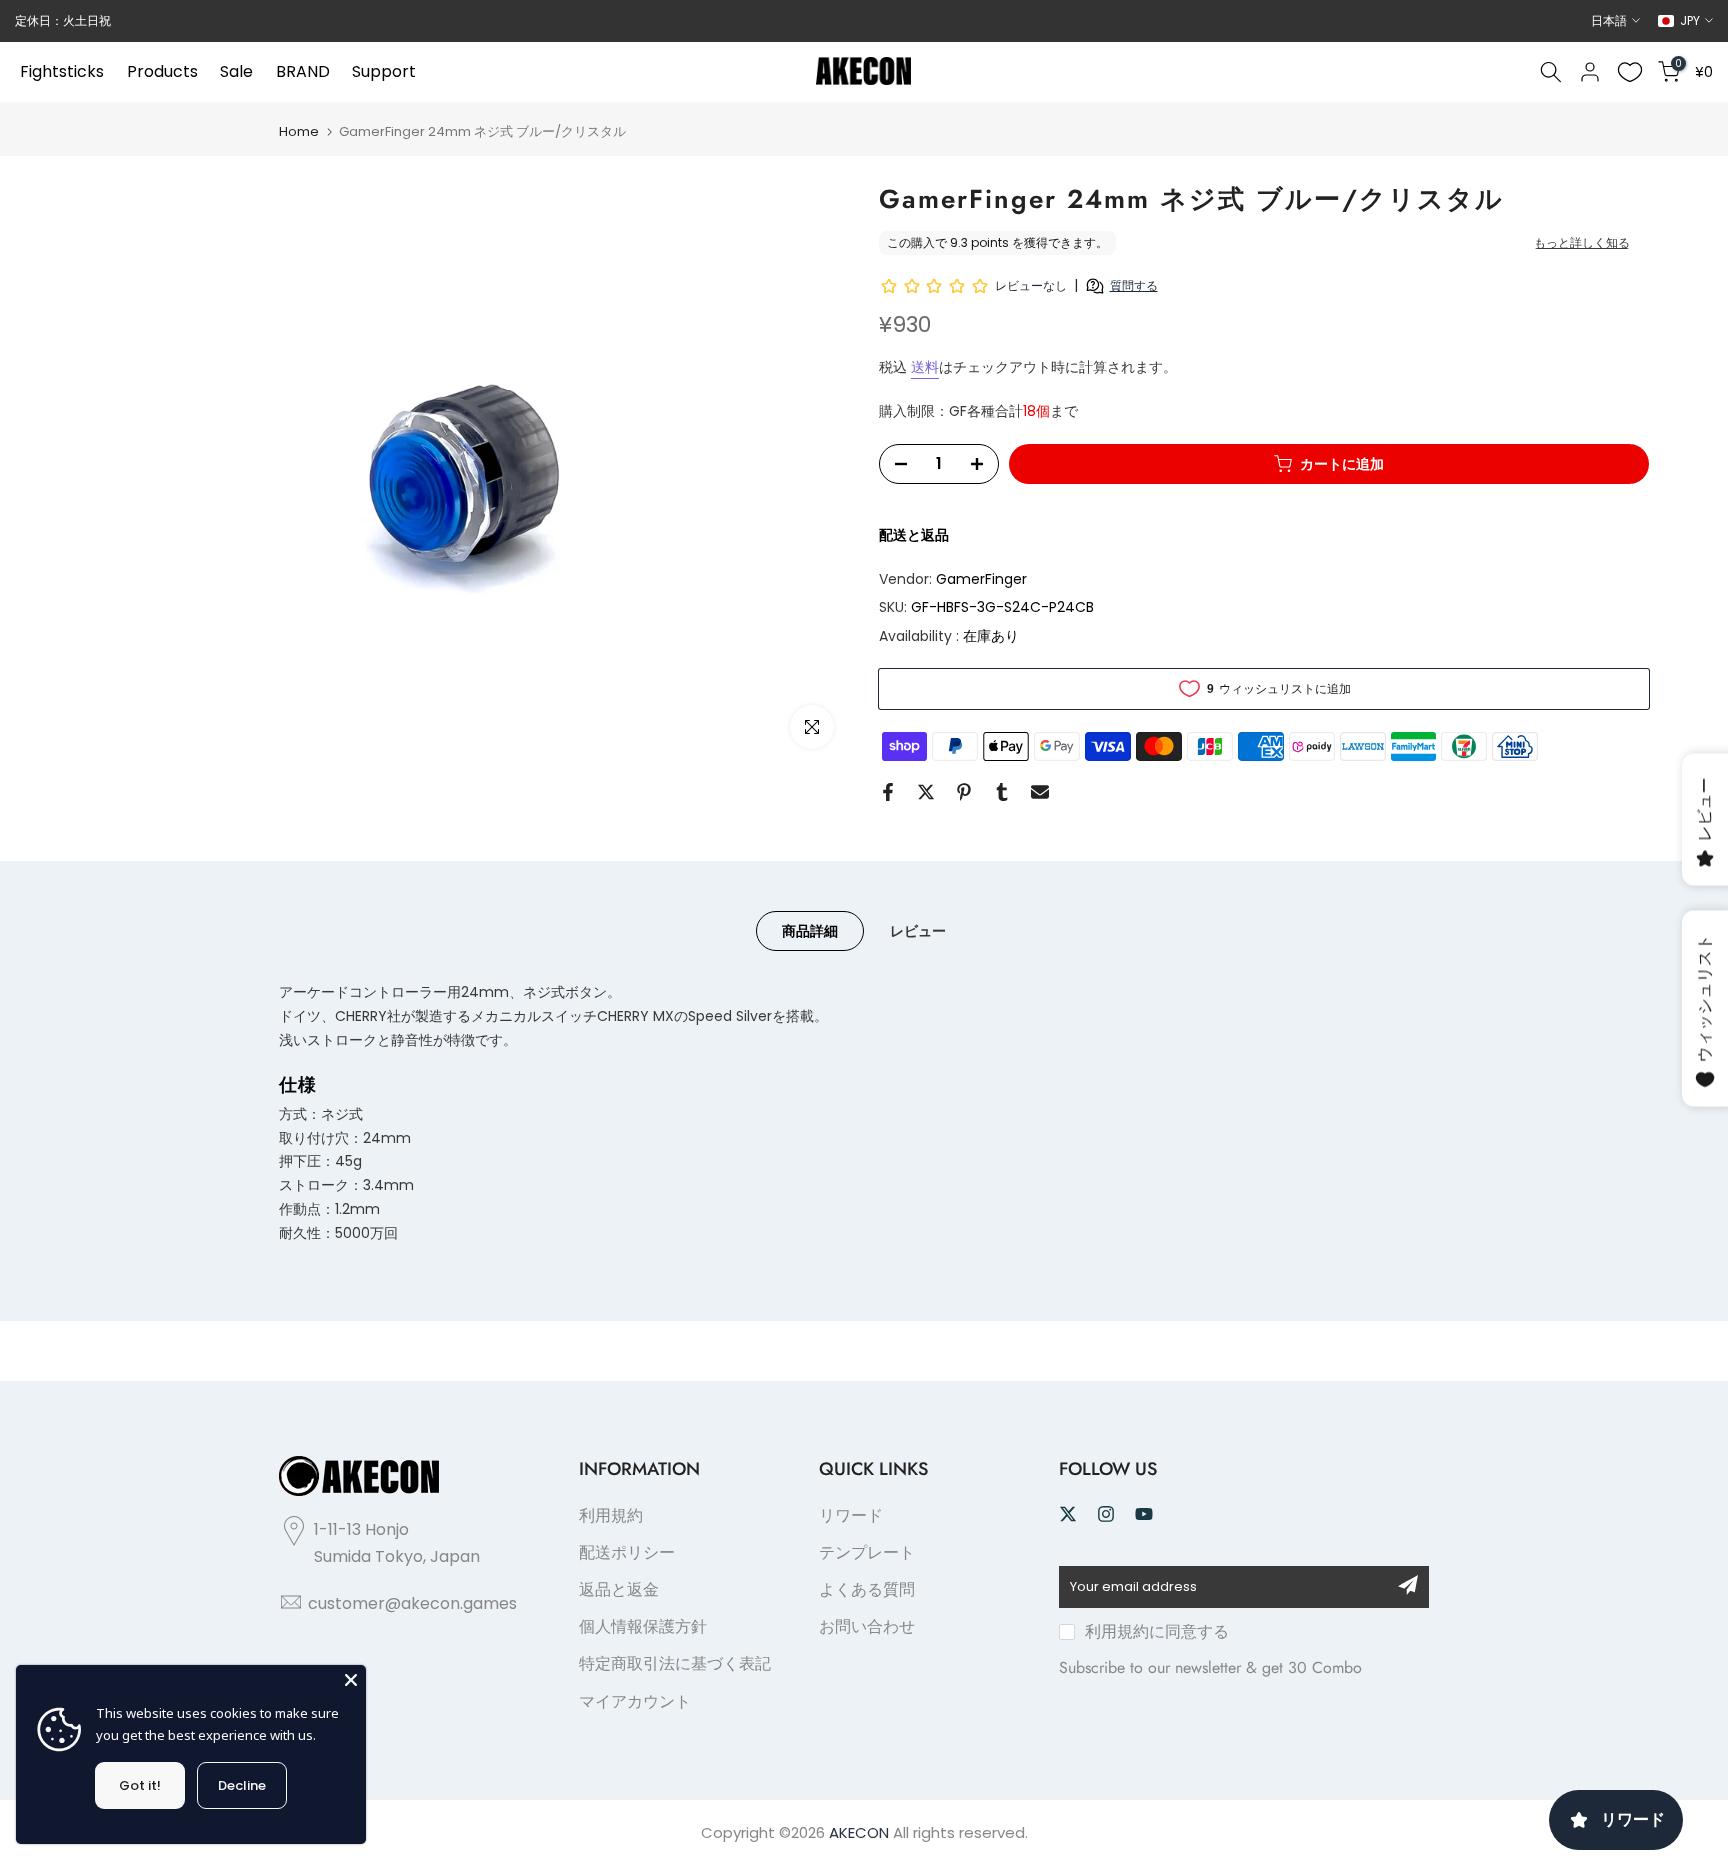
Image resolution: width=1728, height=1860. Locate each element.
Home (299, 131)
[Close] (351, 1680)
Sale (236, 71)
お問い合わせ (867, 1626)
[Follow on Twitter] (1068, 1514)
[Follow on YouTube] (1144, 1514)
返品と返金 (619, 1589)
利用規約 (611, 1515)
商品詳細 (810, 931)
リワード (851, 1515)
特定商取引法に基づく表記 (675, 1663)
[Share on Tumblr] (1002, 792)
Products (162, 71)
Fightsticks (62, 71)
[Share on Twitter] (926, 792)
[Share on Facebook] (888, 792)
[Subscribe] (1408, 1585)
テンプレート (867, 1552)
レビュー (918, 931)
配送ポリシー (627, 1552)
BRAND (303, 71)
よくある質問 (867, 1589)
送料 (925, 367)
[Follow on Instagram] (1106, 1514)
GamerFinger (981, 579)
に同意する (1157, 1631)
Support (384, 71)
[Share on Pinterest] (964, 792)
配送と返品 (914, 535)
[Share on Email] (1040, 792)
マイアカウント (635, 1701)
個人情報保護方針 (643, 1626)
